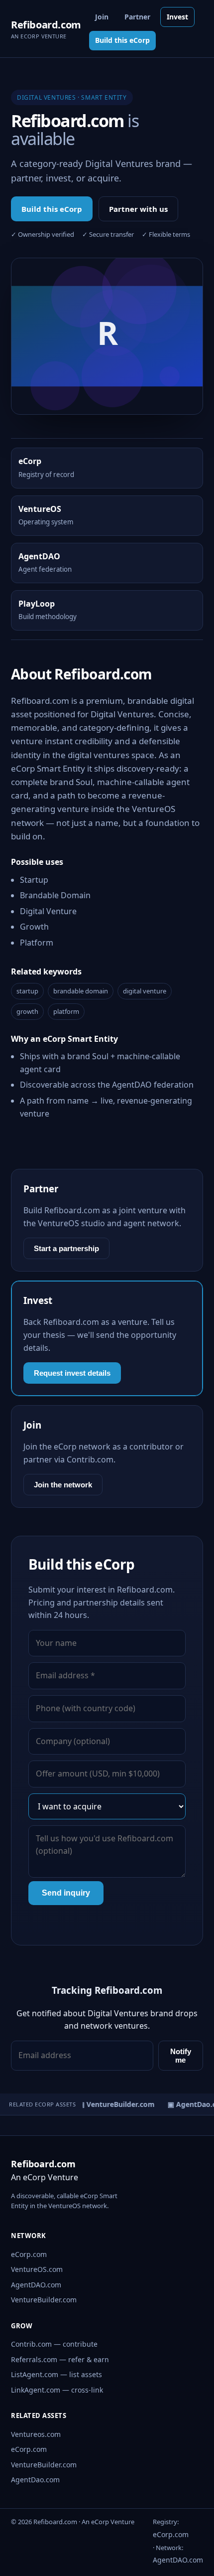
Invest (177, 17)
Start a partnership (66, 1248)
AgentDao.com (35, 2480)
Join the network (63, 1485)
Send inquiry (66, 1893)
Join (102, 17)
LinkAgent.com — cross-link (57, 2390)
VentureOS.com (37, 2269)
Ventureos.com (36, 2434)
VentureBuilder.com (44, 2300)
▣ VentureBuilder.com (113, 2104)
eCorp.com (29, 2254)
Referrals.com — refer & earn (60, 2359)
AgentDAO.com (36, 2285)
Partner (137, 17)
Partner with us (138, 209)
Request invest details (72, 1373)
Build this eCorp (122, 40)
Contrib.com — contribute (54, 2344)
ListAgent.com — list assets (56, 2374)
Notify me (181, 2056)
